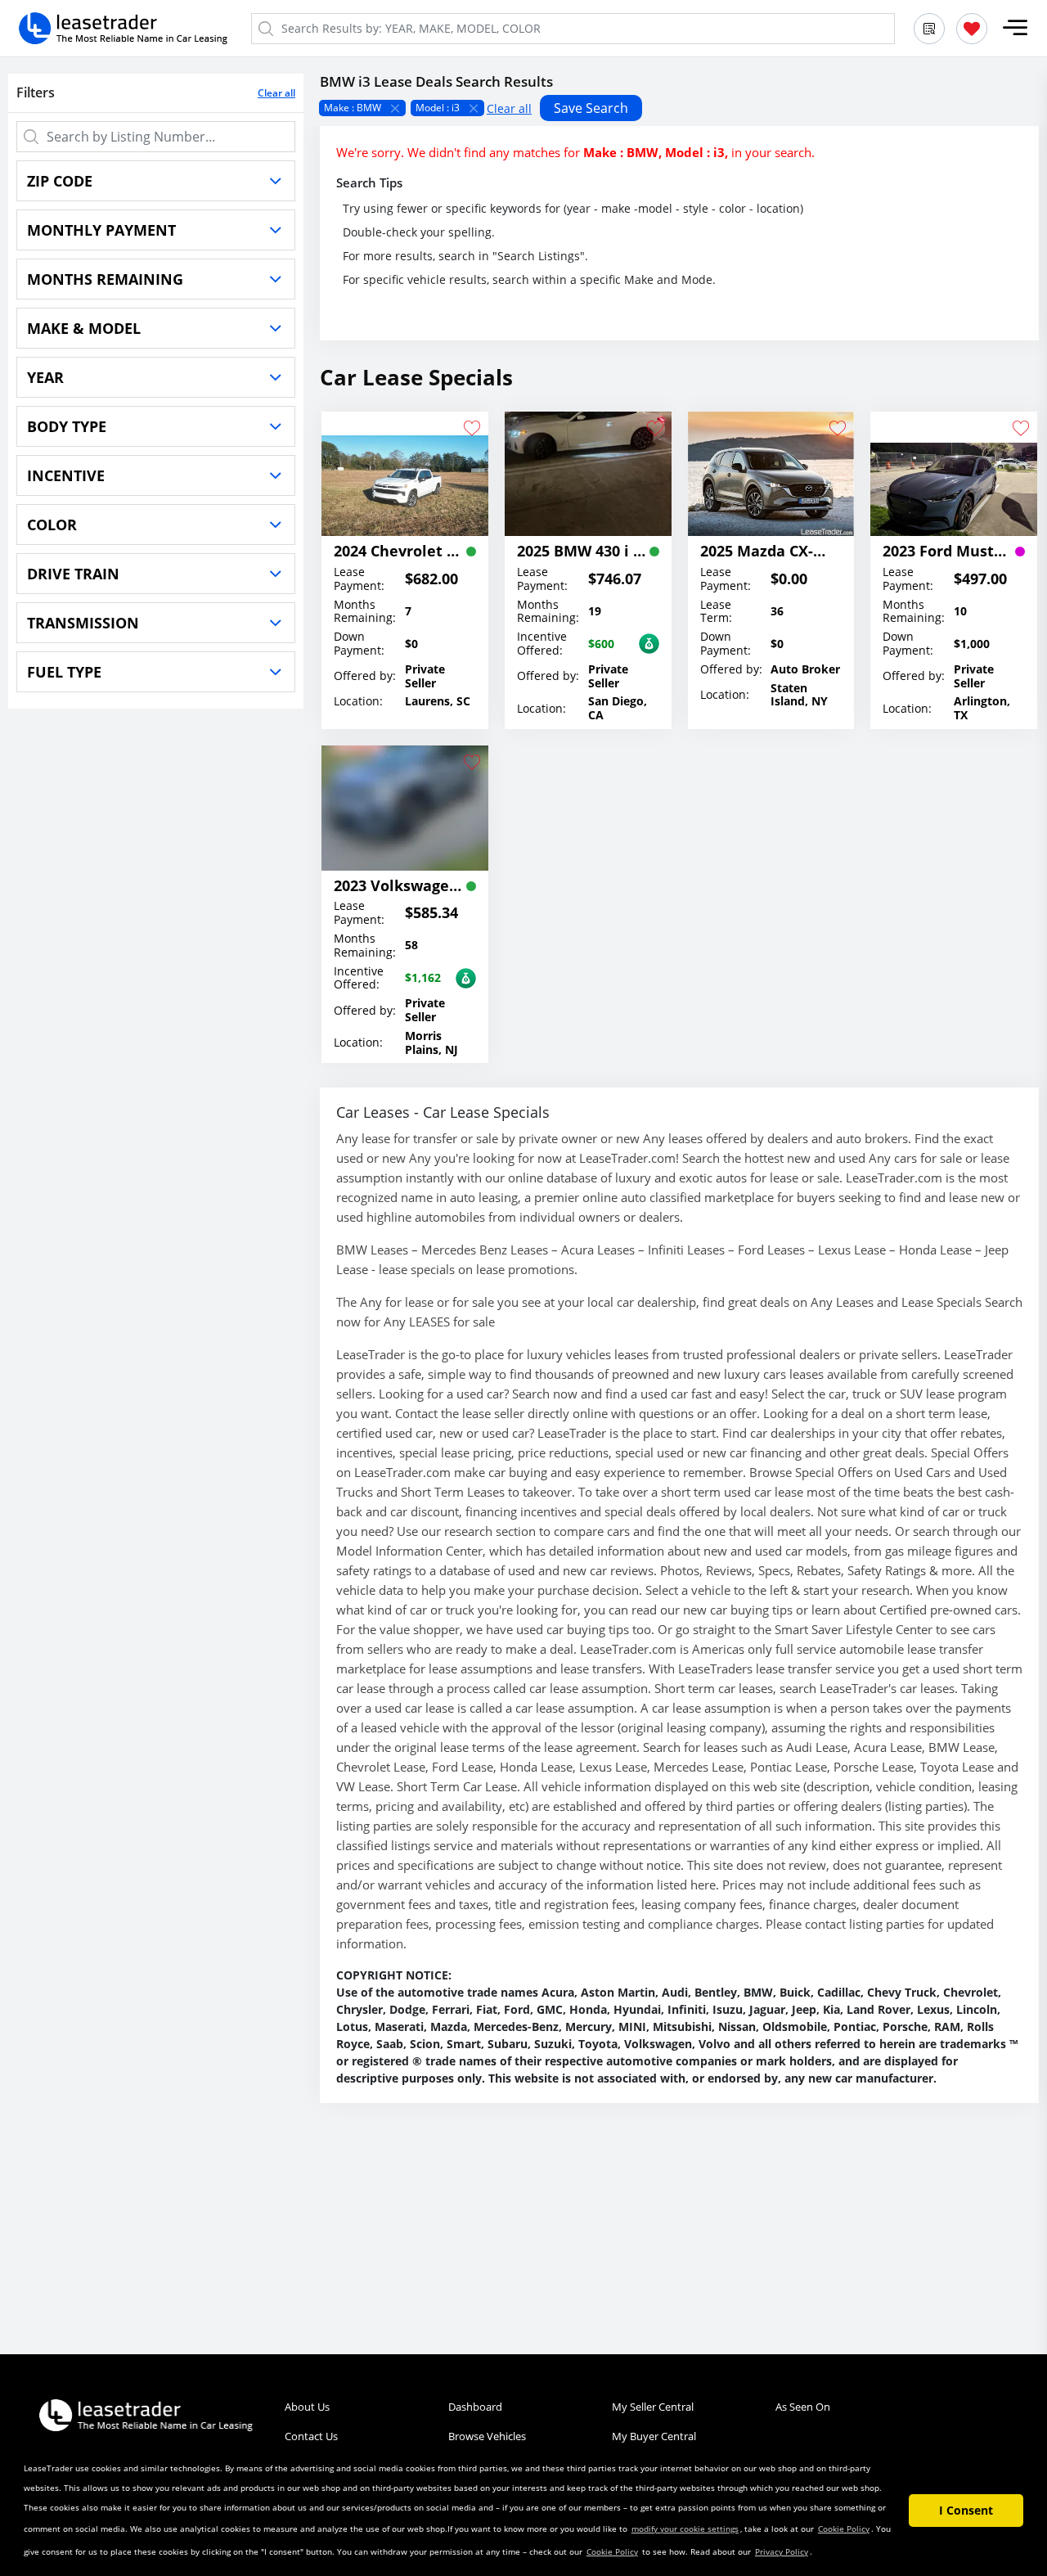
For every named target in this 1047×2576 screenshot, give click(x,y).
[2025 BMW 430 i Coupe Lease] (588, 474)
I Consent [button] (966, 2510)
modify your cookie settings (685, 2529)
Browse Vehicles (487, 2436)
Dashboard (475, 2407)
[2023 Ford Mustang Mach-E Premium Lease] (954, 474)
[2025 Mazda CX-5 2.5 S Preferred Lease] (771, 474)
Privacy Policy (782, 2551)
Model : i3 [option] (438, 108)
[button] (1015, 28)
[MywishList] (972, 29)
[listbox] (679, 108)
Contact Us (311, 2436)
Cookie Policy (844, 2529)
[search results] (929, 29)
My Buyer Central (654, 2436)
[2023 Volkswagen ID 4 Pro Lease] (405, 808)
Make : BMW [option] (353, 108)
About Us (307, 2407)
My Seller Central (653, 2407)
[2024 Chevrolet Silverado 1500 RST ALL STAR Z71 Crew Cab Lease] (405, 474)
